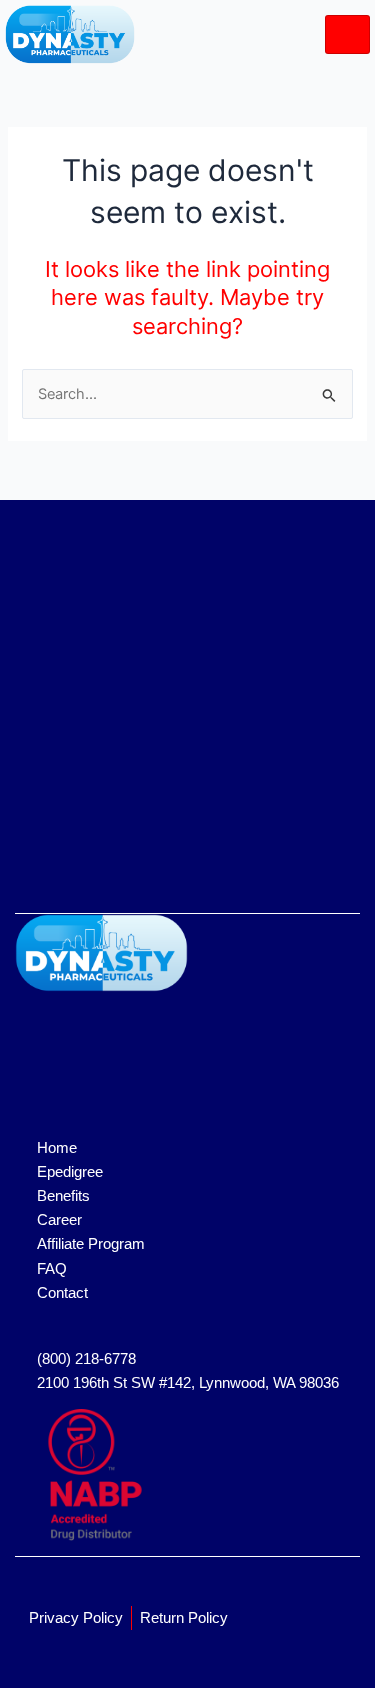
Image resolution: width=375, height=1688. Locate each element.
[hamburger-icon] (347, 34)
